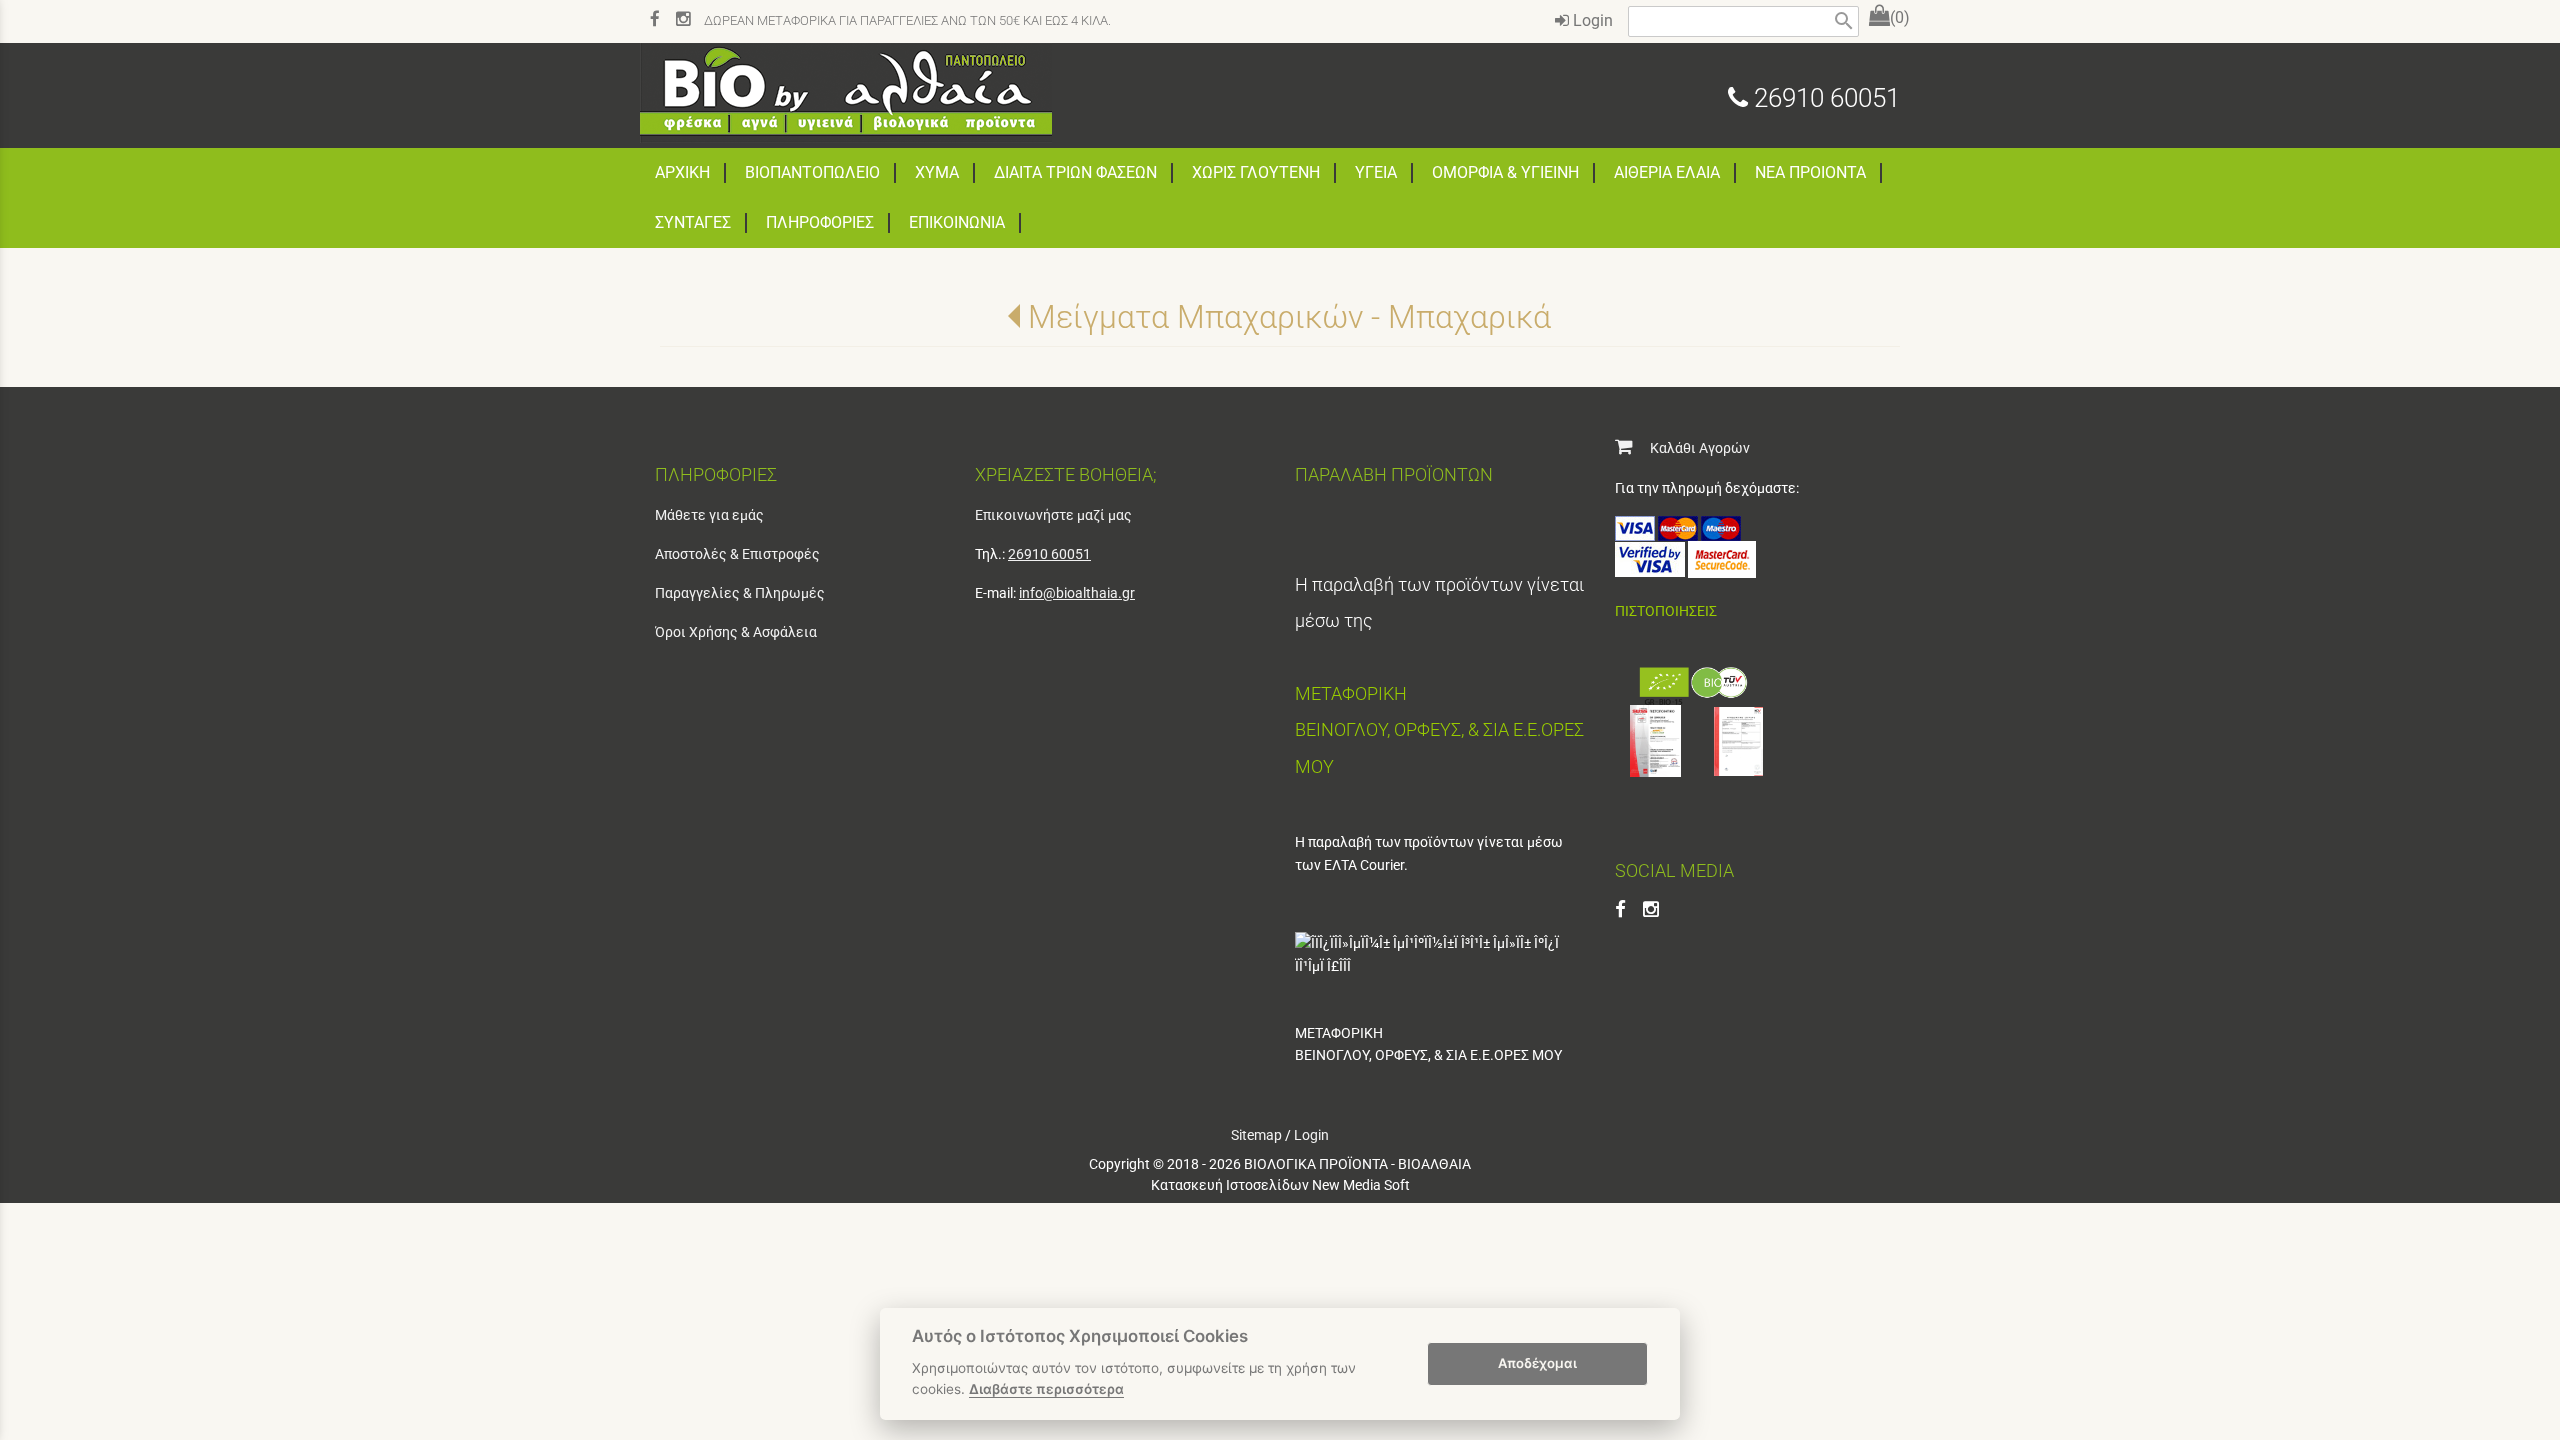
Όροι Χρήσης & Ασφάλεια (736, 632)
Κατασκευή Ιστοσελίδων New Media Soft (1280, 1185)
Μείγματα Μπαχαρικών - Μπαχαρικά (1289, 317)
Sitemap (1256, 1135)
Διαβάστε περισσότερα (1046, 1389)
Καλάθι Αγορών (1691, 448)
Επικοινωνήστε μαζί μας (1053, 515)
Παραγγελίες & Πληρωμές (740, 593)
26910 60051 (1824, 98)
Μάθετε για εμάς (709, 515)
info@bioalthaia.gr (1077, 593)
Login (1591, 20)
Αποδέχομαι (1537, 1363)
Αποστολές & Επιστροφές (737, 554)
